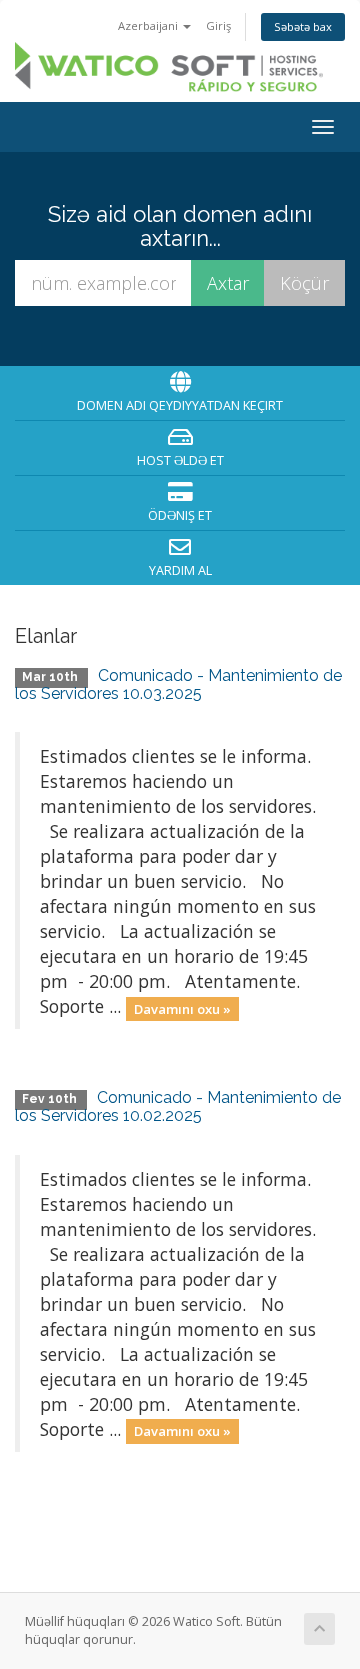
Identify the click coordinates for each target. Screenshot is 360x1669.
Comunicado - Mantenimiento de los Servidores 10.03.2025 (178, 684)
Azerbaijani (149, 25)
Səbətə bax (303, 26)
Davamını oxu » (182, 1008)
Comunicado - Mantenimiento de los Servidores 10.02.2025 (178, 1106)
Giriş (218, 25)
